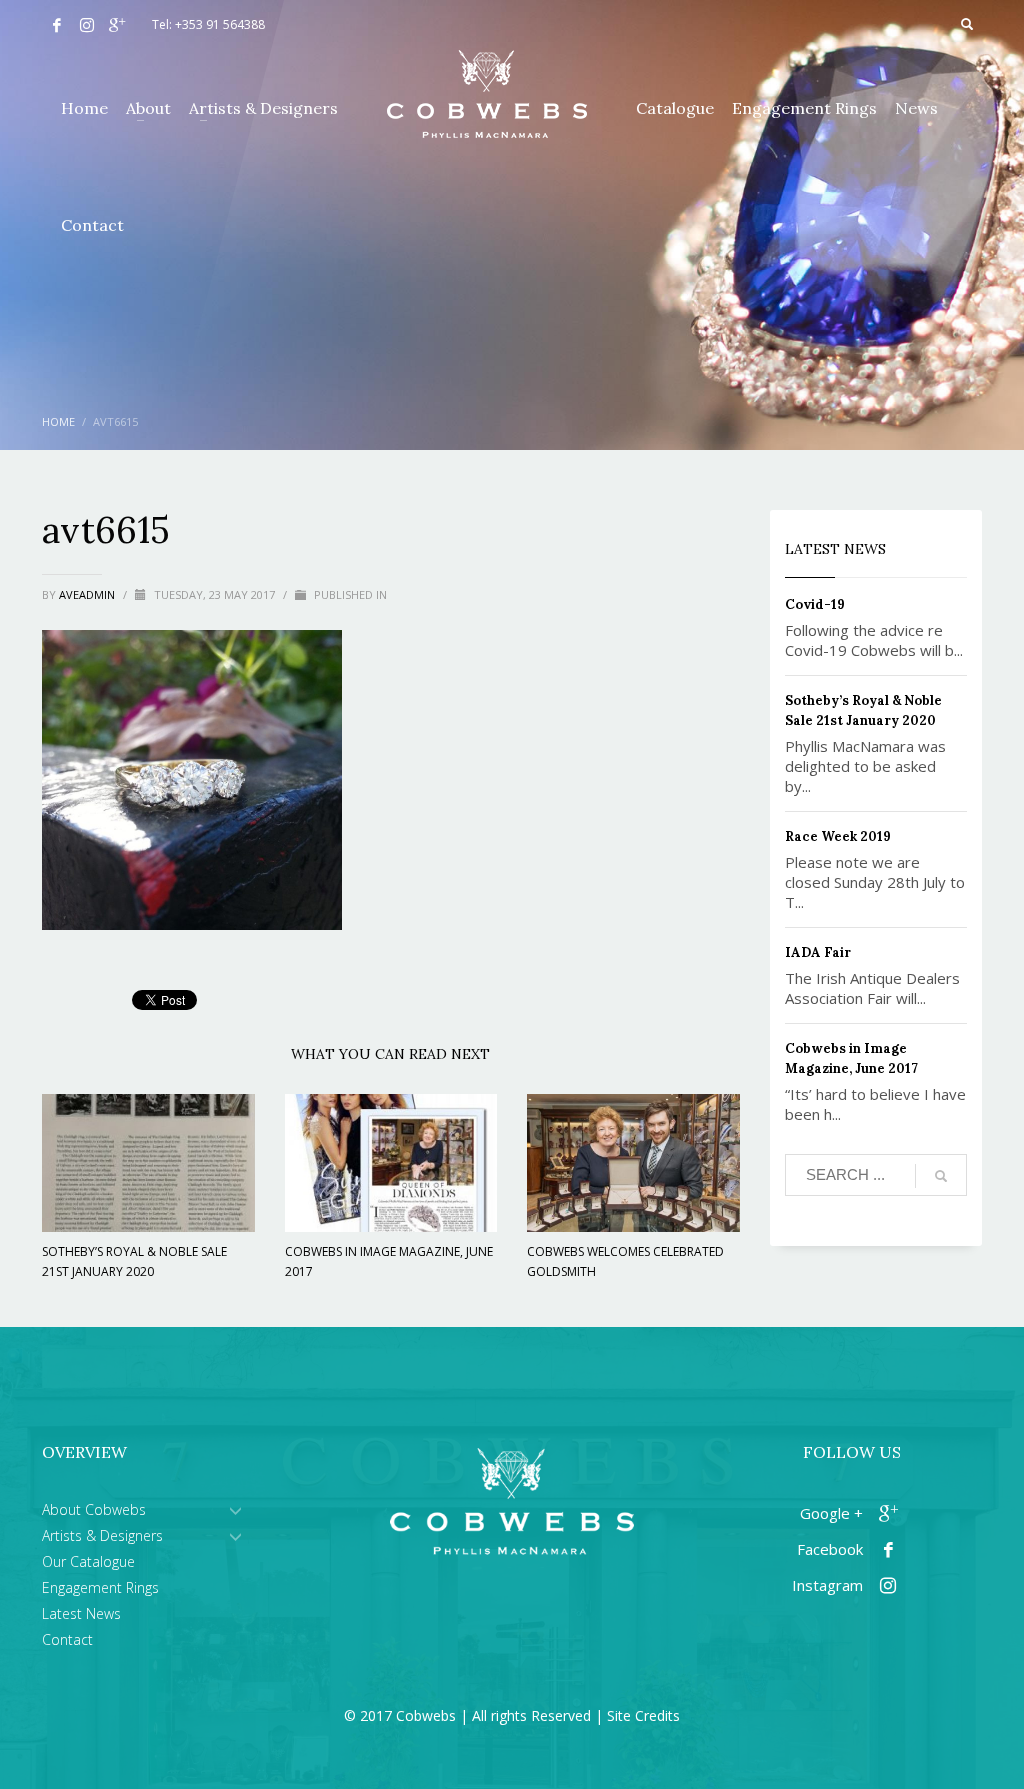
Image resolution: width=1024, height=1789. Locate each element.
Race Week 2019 (838, 836)
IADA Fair (818, 952)
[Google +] (117, 25)
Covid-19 (815, 604)
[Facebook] (57, 25)
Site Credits (643, 1715)
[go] (941, 1176)
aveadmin (88, 594)
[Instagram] (87, 25)
